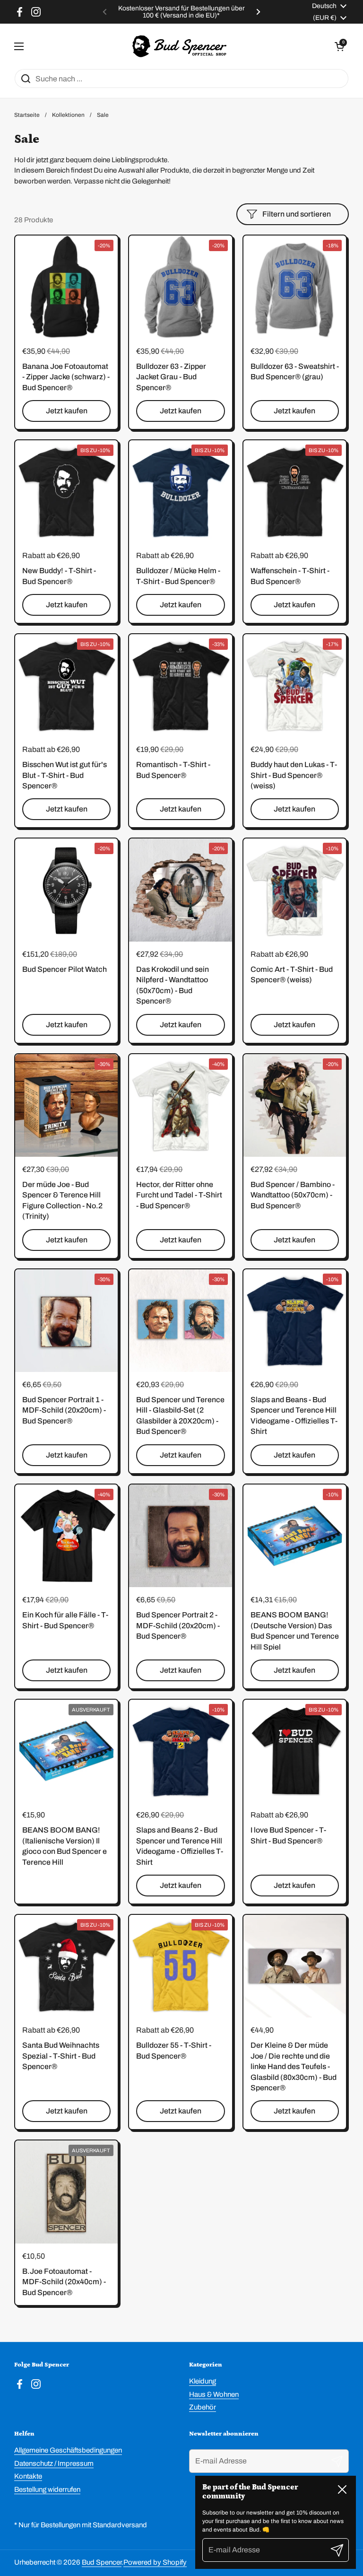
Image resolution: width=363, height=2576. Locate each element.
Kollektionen (68, 115)
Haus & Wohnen (214, 2394)
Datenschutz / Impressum (54, 2463)
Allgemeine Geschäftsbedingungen (68, 2450)
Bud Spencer (102, 2562)
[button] (339, 46)
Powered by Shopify (155, 2562)
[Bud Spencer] (179, 46)
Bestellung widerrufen (47, 2489)
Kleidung (203, 2381)
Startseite (27, 115)
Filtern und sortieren (297, 214)
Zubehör (203, 2407)
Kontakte (28, 2476)
